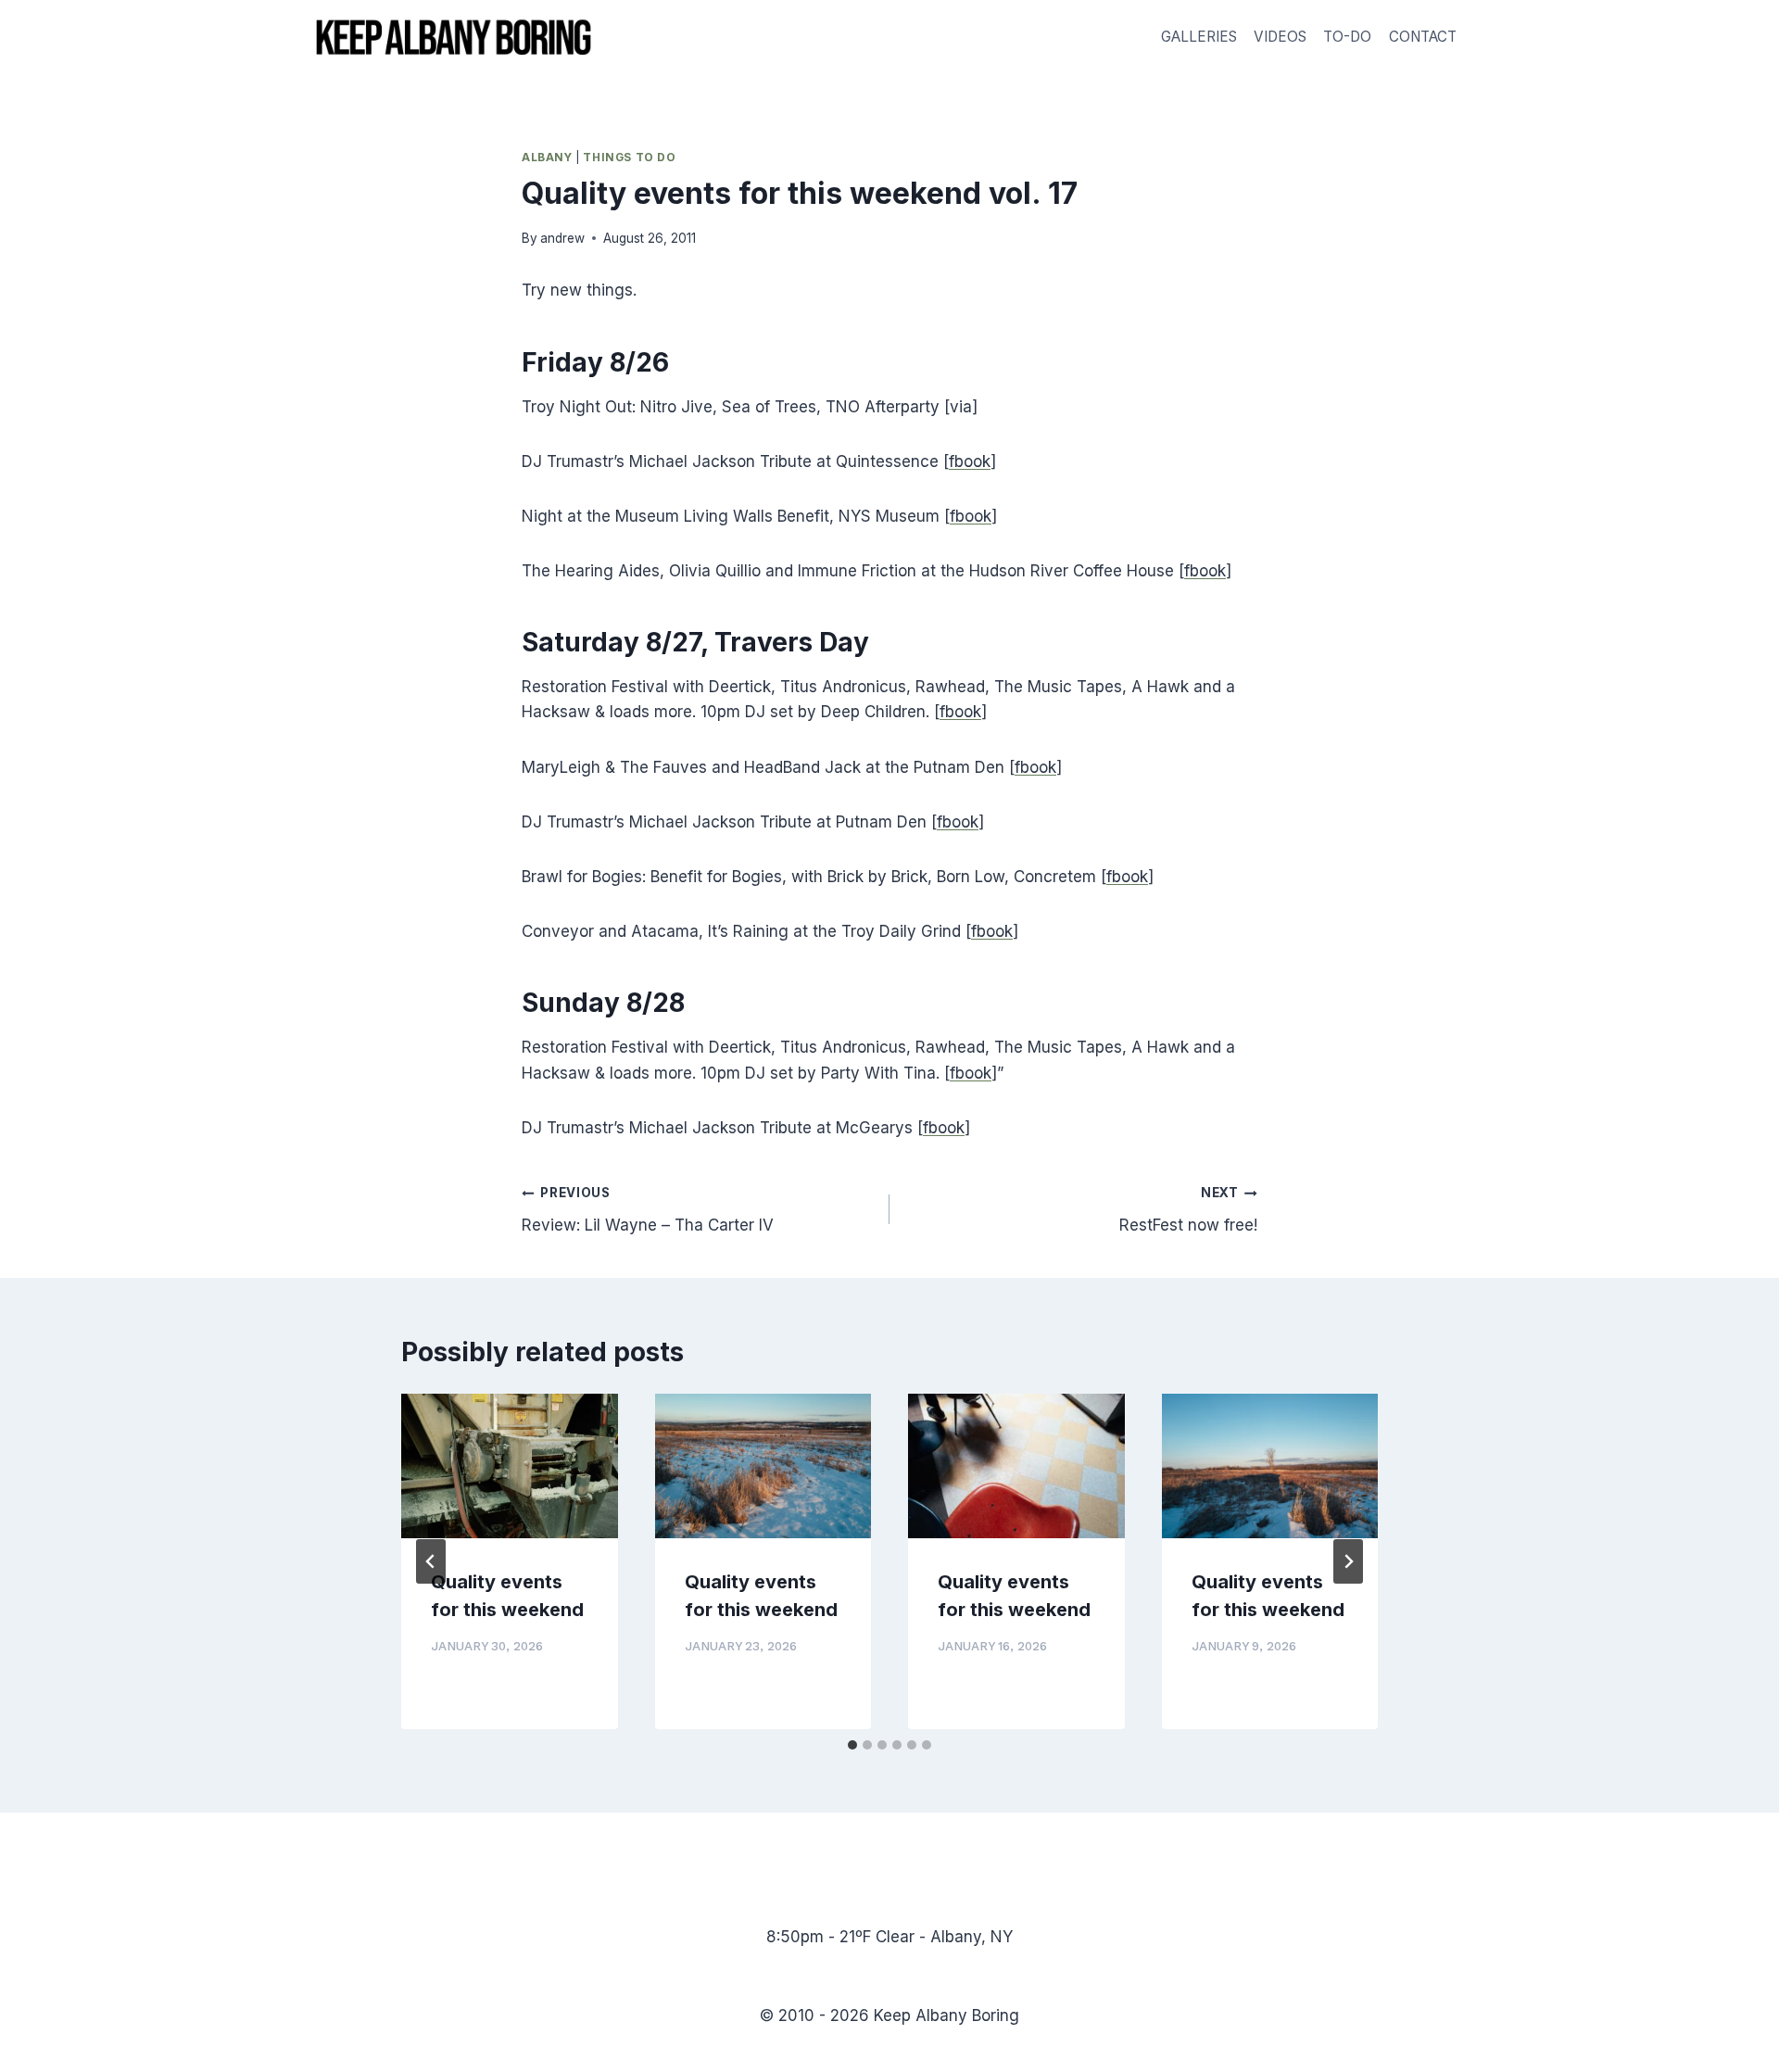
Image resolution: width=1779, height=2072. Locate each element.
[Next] (1348, 1561)
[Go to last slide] (431, 1561)
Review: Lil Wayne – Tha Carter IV (648, 1210)
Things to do (629, 157)
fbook (970, 461)
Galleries (1199, 37)
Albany (547, 157)
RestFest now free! (1188, 1210)
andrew (562, 238)
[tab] (852, 1745)
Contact (1423, 37)
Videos (1280, 37)
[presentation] (510, 1466)
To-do (1347, 37)
